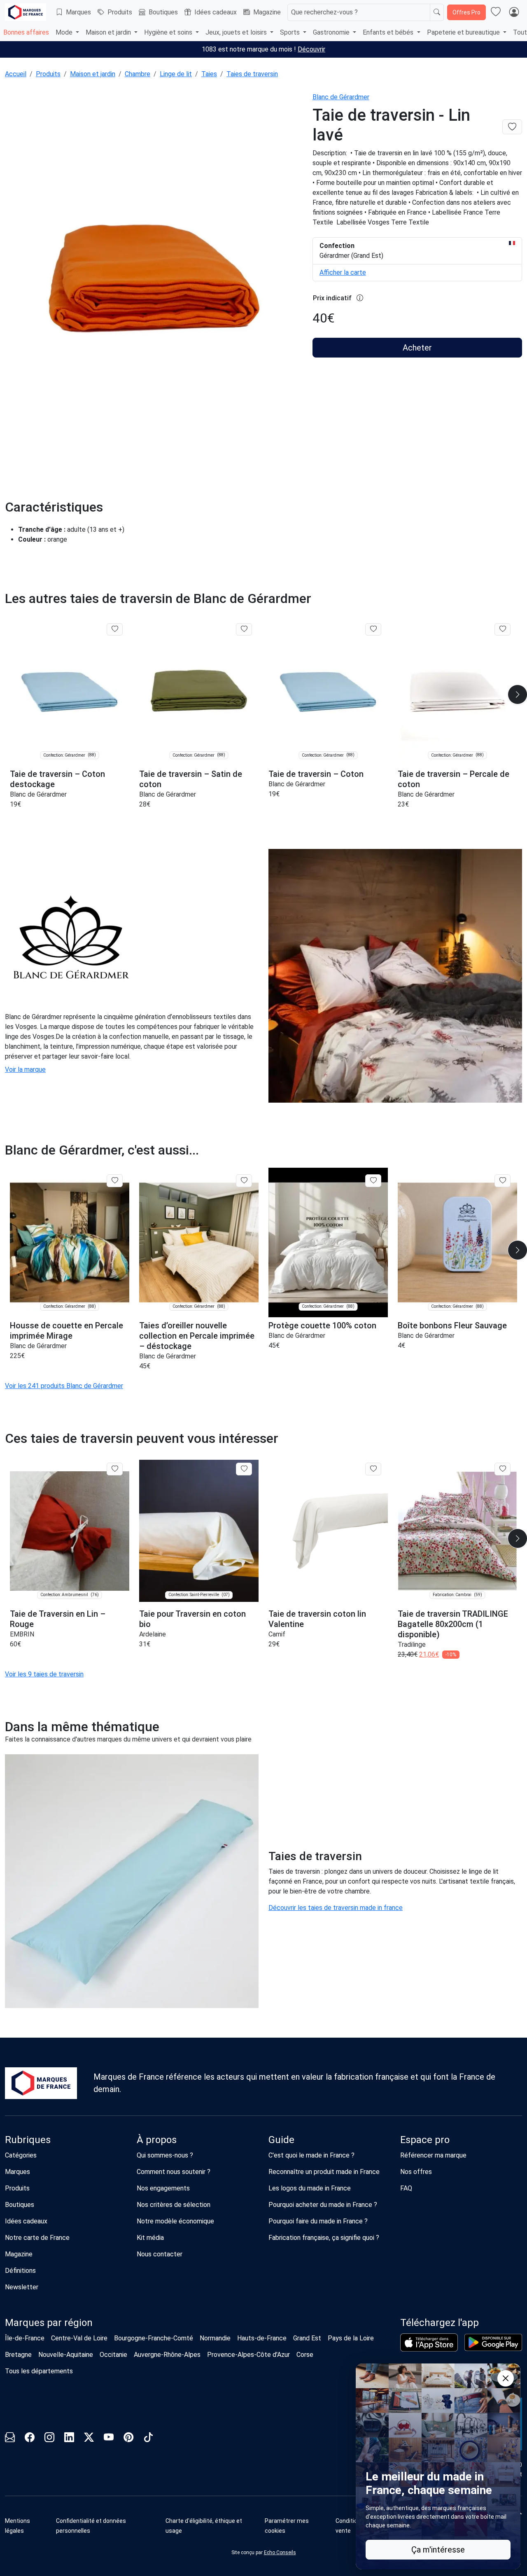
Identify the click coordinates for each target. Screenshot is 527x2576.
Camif (277, 1634)
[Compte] (514, 12)
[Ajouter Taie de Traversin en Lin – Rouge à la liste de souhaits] (115, 1469)
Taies (209, 74)
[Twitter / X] (89, 2439)
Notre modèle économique (175, 2221)
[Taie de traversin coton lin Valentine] (328, 1531)
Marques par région (49, 2323)
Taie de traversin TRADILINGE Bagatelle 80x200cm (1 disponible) (453, 1624)
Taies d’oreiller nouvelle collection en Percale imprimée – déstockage (197, 1336)
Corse (305, 2355)
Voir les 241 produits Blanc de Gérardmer (64, 1386)
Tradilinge (412, 1644)
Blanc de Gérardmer (341, 97)
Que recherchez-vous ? (324, 12)
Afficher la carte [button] (343, 272)
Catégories (21, 2155)
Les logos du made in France (310, 2188)
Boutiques (163, 12)
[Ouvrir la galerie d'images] (154, 279)
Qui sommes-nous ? (165, 2155)
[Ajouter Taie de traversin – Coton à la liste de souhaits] (373, 629)
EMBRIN (22, 1634)
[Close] (506, 2378)
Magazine (267, 12)
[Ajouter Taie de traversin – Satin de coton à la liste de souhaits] (244, 629)
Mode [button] (65, 32)
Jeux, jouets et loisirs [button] (237, 32)
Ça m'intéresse (438, 2550)
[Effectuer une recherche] (437, 12)
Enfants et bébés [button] (389, 32)
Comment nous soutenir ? (174, 2172)
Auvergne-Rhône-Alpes (167, 2355)
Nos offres (416, 2172)
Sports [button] (291, 32)
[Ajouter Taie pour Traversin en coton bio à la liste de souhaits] (244, 1469)
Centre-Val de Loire (79, 2338)
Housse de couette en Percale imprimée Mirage (66, 1331)
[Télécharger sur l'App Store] (429, 2342)
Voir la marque (25, 1069)
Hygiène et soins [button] (169, 32)
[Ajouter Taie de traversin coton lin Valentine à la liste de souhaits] (373, 1469)
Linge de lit (176, 74)
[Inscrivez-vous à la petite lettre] (10, 2439)
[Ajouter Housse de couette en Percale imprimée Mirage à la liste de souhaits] (115, 1180)
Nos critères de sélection (174, 2205)
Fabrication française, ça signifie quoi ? (324, 2238)
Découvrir (311, 49)
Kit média (150, 2238)
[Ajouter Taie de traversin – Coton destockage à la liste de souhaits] (115, 629)
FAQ (406, 2188)
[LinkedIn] (69, 2439)
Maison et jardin (93, 74)
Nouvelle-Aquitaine (66, 2355)
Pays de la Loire (351, 2338)
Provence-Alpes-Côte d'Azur (248, 2355)
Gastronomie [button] (332, 32)
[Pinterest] (128, 2439)
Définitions (20, 2271)
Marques (78, 12)
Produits (120, 12)
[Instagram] (49, 2439)
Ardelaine (153, 1634)
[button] (297, 2526)
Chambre (138, 74)
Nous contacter (160, 2254)
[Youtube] (109, 2439)
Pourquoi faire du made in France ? (318, 2221)
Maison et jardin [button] (109, 32)
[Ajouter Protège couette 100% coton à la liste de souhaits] (373, 1180)
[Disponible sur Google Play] (493, 2342)
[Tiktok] (148, 2439)
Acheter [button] (417, 348)
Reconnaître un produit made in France (324, 2172)
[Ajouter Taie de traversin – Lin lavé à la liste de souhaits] (512, 127)
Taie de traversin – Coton (316, 774)
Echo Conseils (280, 2553)
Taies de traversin (252, 74)
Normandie (215, 2338)
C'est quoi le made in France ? (311, 2155)
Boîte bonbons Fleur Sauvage (452, 1325)
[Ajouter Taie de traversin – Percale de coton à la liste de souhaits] (503, 629)
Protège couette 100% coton (322, 1325)
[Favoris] (496, 12)
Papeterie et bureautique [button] (464, 32)
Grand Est (307, 2338)
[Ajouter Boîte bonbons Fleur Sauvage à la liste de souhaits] (503, 1180)
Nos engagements (163, 2188)
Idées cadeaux (216, 12)
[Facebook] (30, 2439)
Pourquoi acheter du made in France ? (323, 2205)
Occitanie (113, 2355)
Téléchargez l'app (440, 2323)
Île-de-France (25, 2338)
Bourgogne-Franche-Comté (154, 2338)
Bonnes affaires (26, 32)
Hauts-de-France (262, 2338)
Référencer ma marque (433, 2155)
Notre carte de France (37, 2238)
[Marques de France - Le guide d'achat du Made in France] (26, 12)
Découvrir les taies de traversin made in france (336, 1908)
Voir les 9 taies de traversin (44, 1674)
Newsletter (22, 2287)
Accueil (16, 74)
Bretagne (18, 2355)
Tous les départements (39, 2371)
